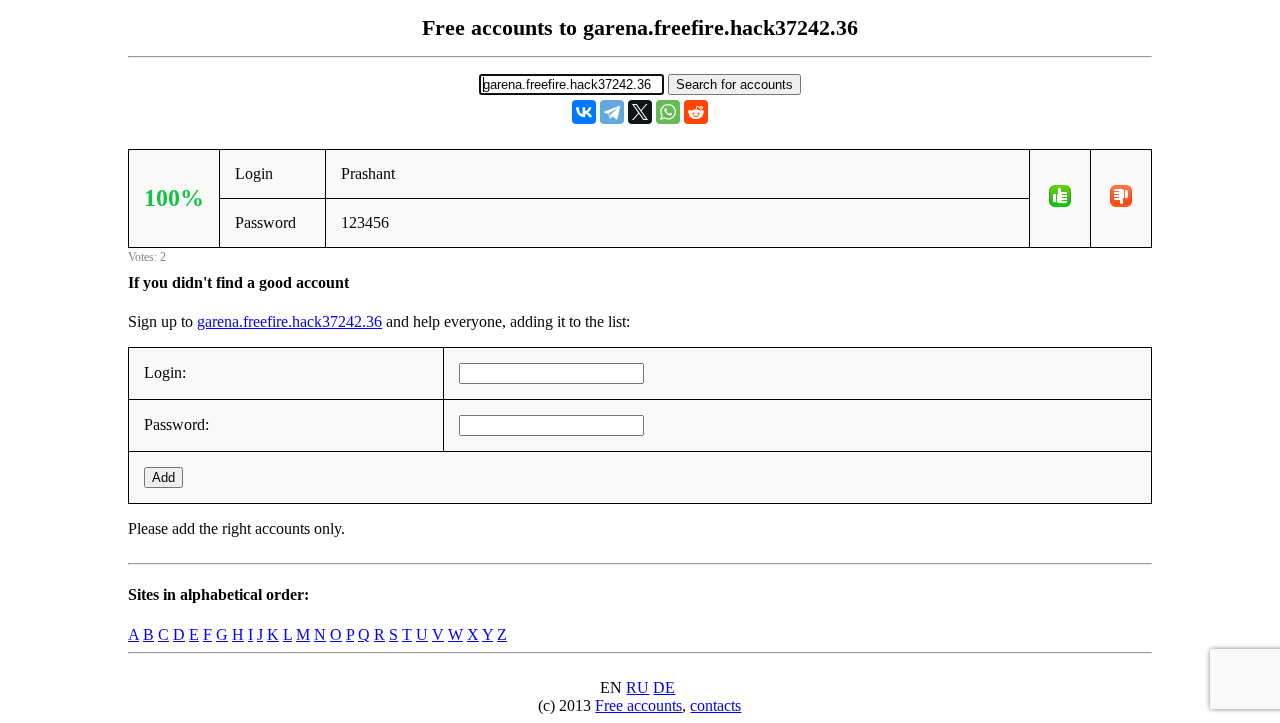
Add (163, 477)
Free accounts (638, 705)
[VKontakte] (584, 112)
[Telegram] (612, 112)
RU (637, 687)
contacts (715, 705)
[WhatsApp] (668, 112)
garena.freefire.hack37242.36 (289, 321)
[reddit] (696, 112)
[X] (640, 112)
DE (664, 687)
